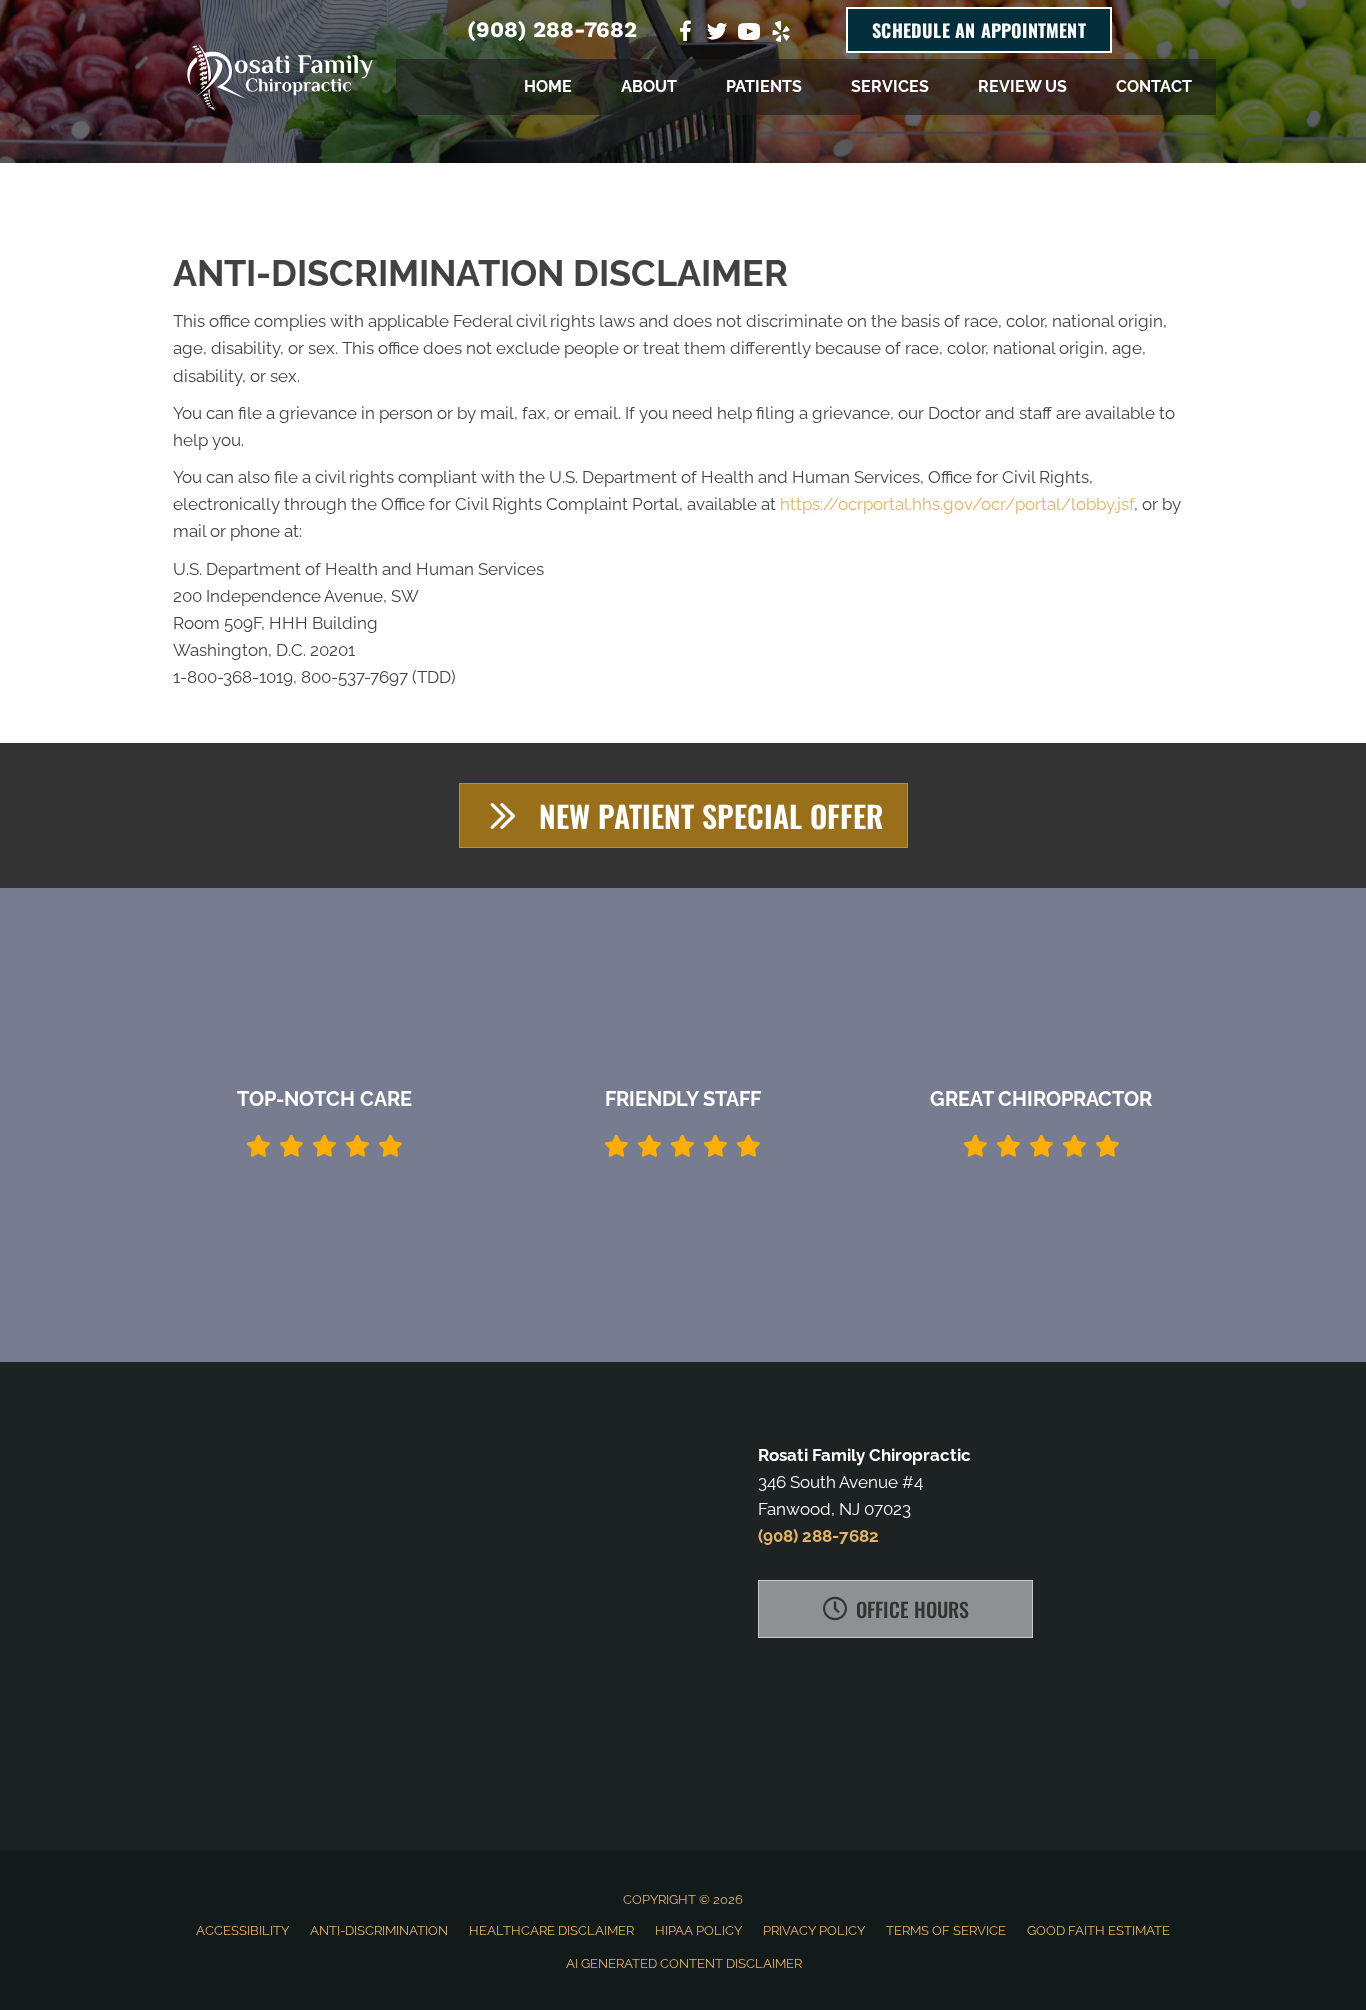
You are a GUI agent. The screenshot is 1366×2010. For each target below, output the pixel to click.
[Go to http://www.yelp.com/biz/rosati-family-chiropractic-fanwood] (781, 34)
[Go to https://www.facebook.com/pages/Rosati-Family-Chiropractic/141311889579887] (685, 34)
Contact (1154, 86)
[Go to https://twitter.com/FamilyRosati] (717, 34)
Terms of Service (946, 1930)
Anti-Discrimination (379, 1930)
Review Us (1022, 86)
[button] (683, 815)
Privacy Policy (814, 1930)
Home (548, 86)
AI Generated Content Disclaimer (684, 1963)
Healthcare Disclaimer (551, 1930)
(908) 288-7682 (552, 29)
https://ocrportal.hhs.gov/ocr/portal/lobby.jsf (957, 504)
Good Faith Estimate (1098, 1930)
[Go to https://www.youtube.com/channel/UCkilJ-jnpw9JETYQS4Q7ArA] (749, 34)
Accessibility (242, 1930)
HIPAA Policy (698, 1930)
